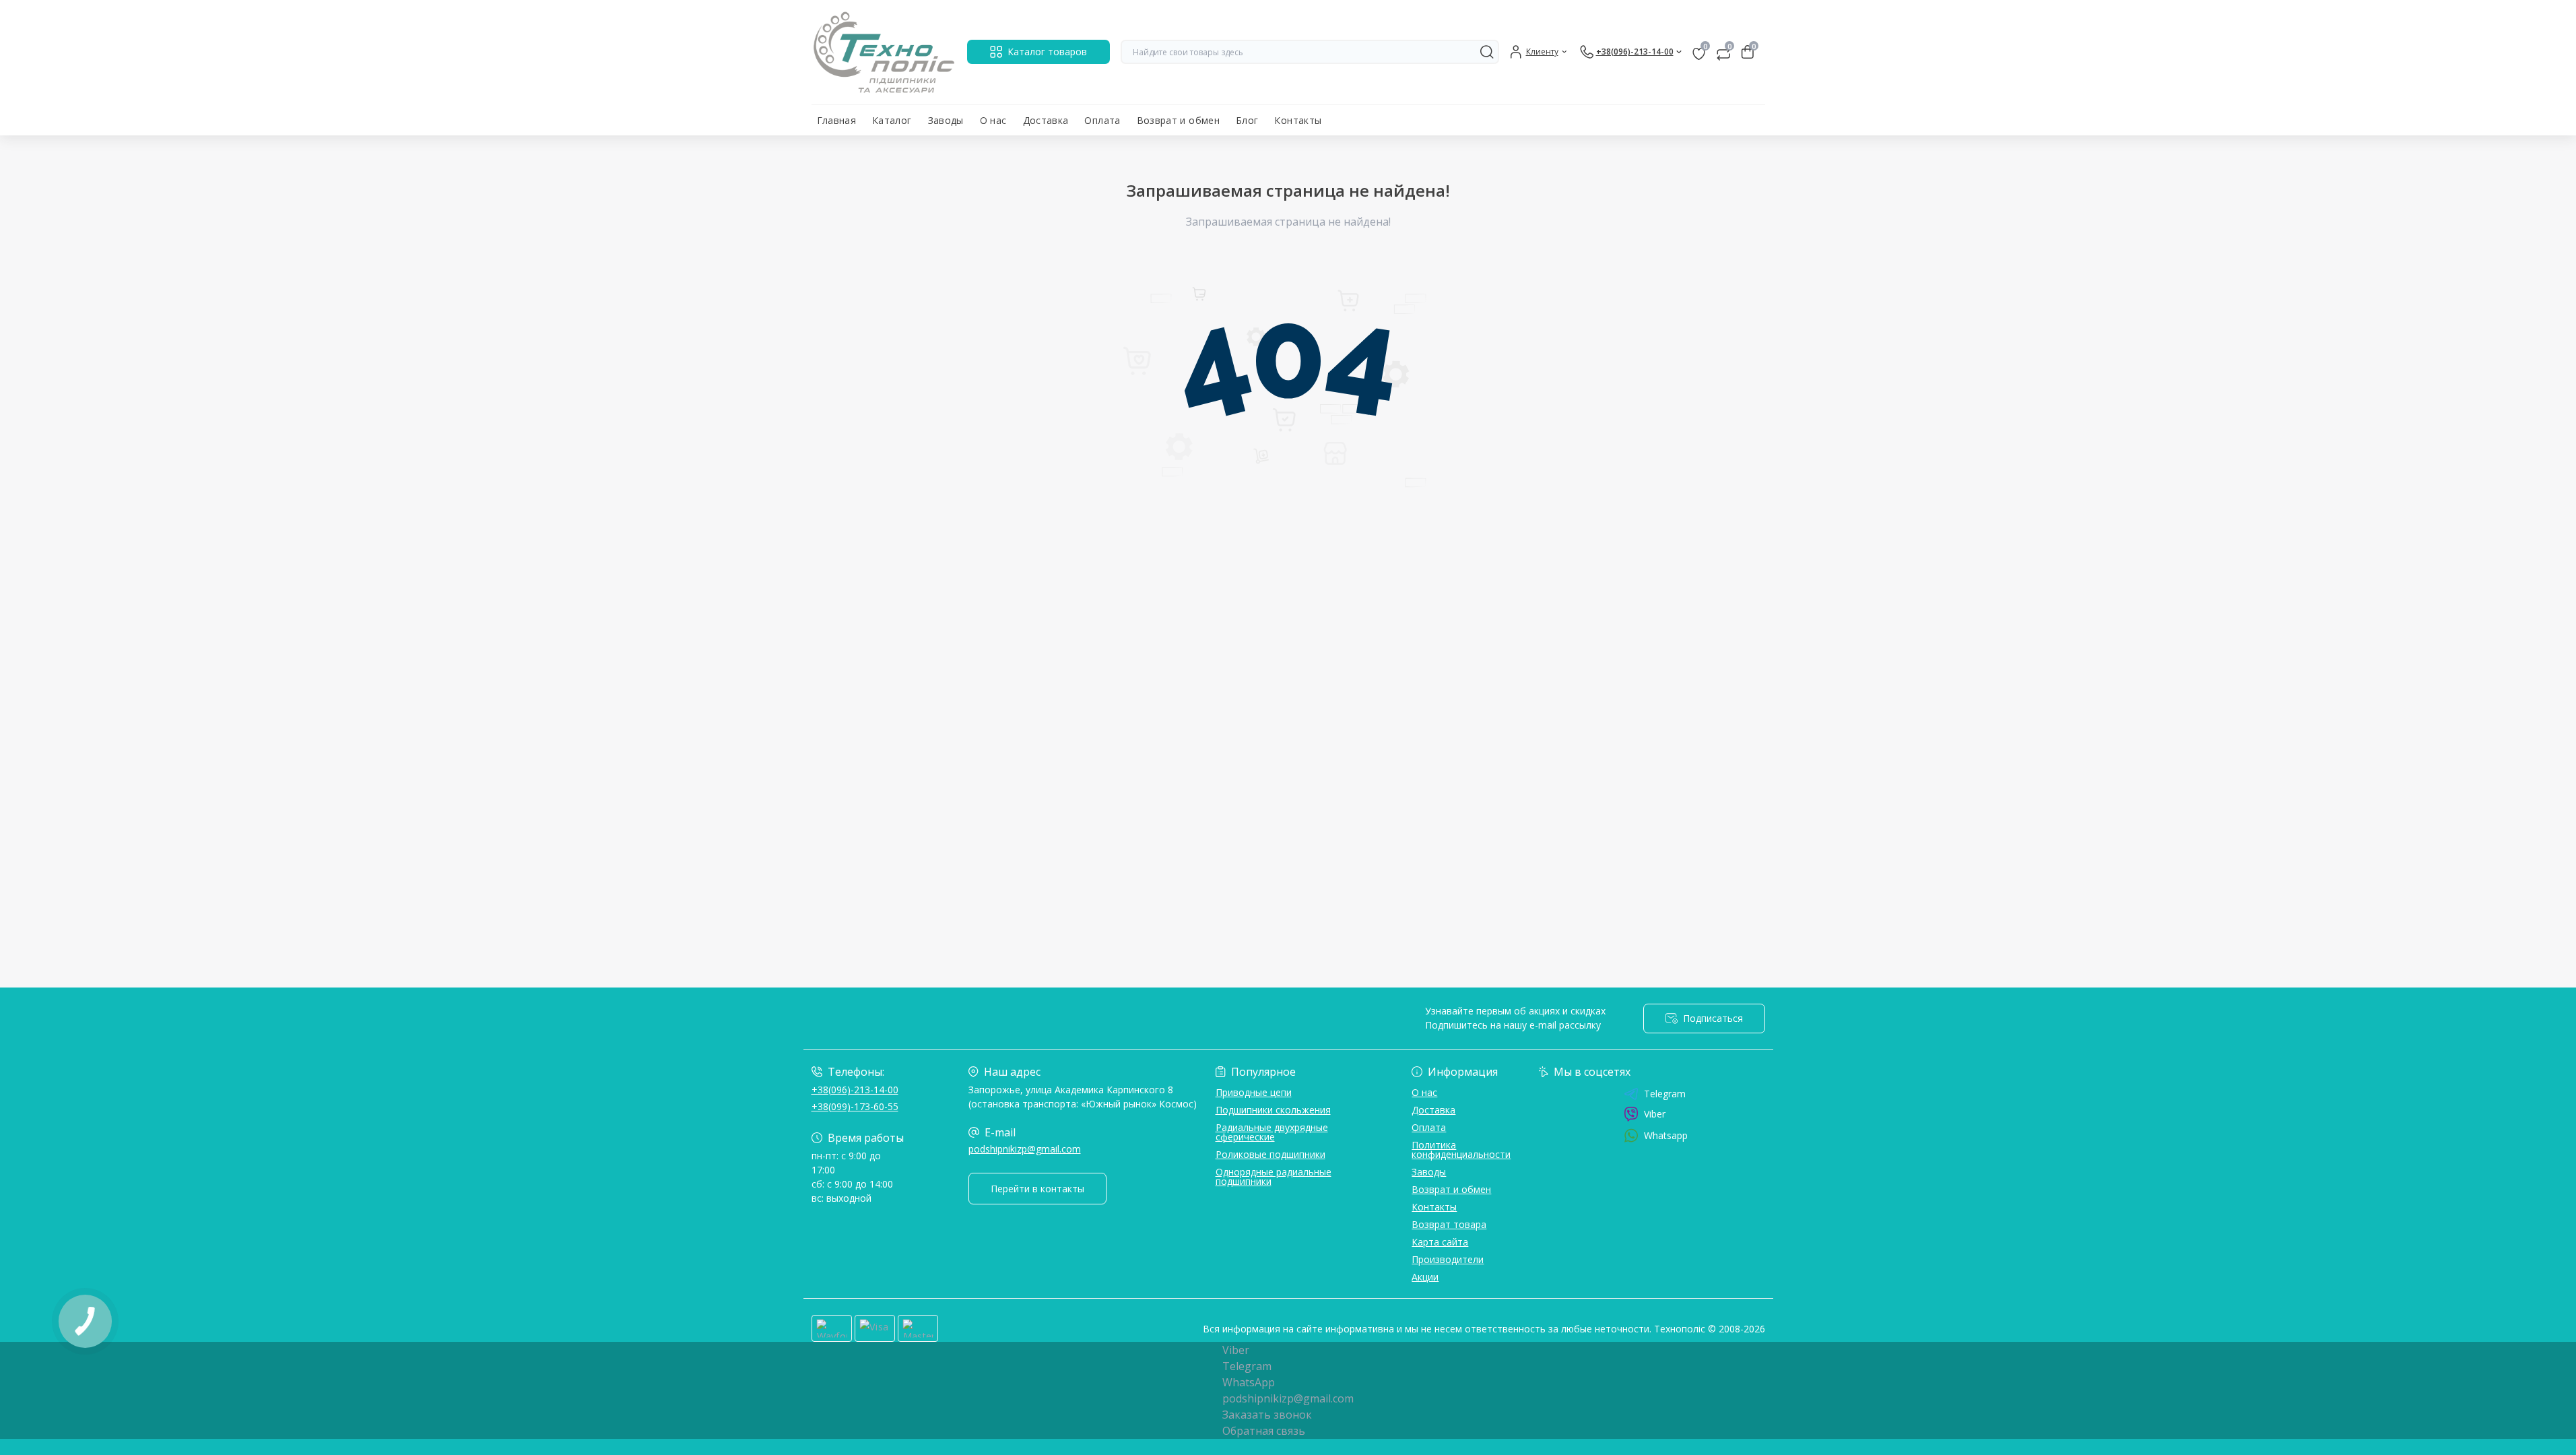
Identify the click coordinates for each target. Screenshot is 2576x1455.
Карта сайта (1440, 1242)
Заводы (946, 120)
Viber (1655, 1114)
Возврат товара (1449, 1224)
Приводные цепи (1254, 1092)
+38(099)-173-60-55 (855, 1106)
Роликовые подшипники (1270, 1154)
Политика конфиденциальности (1461, 1150)
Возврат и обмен (1178, 120)
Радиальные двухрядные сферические (1272, 1132)
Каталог (892, 120)
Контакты (1298, 120)
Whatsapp (1666, 1135)
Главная (837, 120)
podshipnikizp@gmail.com (1025, 1149)
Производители (1448, 1259)
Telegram (1665, 1094)
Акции (1425, 1277)
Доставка (1046, 120)
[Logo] (884, 52)
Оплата (1102, 120)
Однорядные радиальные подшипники (1274, 1176)
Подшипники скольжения (1273, 1110)
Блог (1247, 120)
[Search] (1487, 52)
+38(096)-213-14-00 (855, 1090)
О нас (993, 120)
